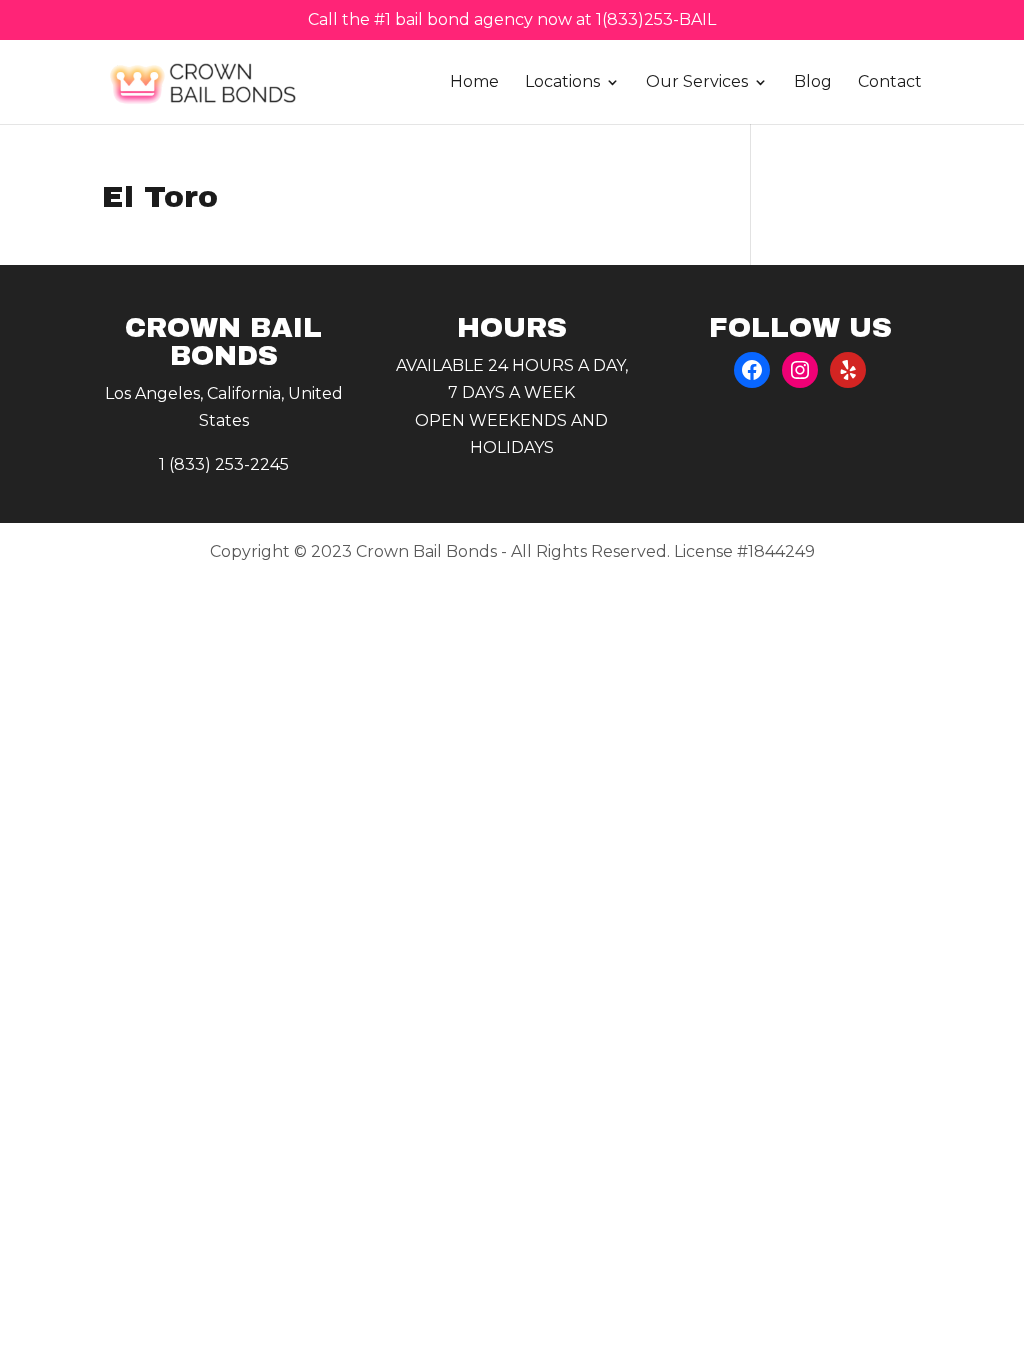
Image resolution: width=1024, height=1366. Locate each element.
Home (474, 83)
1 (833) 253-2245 (224, 464)
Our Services (697, 83)
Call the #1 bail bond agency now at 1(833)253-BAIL (512, 20)
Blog (813, 83)
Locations (562, 83)
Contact (890, 83)
